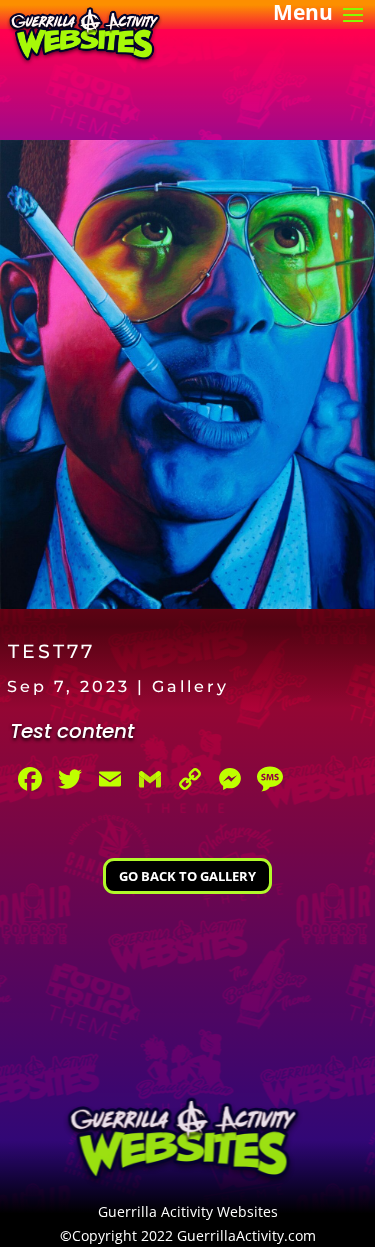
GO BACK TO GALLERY (187, 876)
